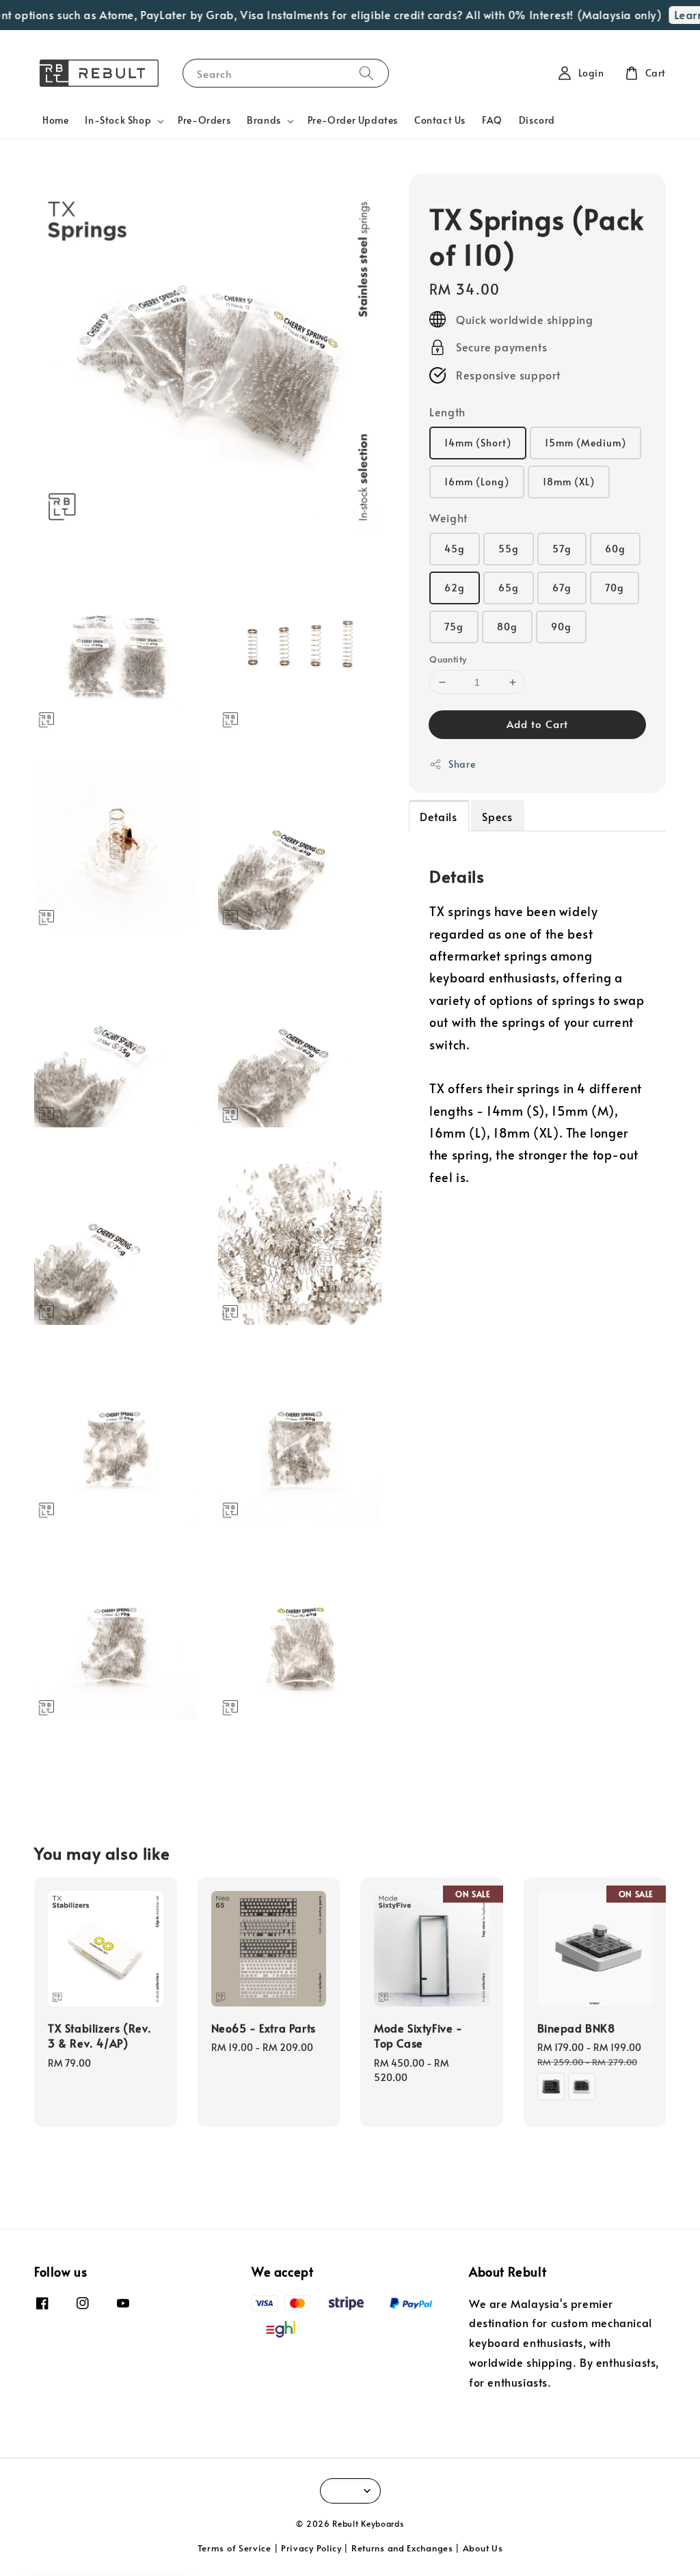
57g (562, 549)
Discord (537, 120)
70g (615, 588)
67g (562, 588)
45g (455, 549)
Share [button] (462, 764)
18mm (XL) (569, 482)
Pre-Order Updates (353, 120)
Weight (448, 518)
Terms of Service (234, 2548)
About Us (483, 2548)
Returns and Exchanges (402, 2548)
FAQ (492, 120)
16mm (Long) (477, 482)
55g (509, 549)
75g (454, 627)
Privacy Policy (311, 2548)
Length (447, 412)
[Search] (366, 73)
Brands (264, 120)
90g (561, 627)
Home (55, 120)
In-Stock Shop (118, 120)
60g (615, 549)
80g (507, 627)
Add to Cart (537, 724)
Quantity (448, 659)
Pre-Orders (204, 120)
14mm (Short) (478, 443)
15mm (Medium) (585, 443)
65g (509, 588)
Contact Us (440, 120)
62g (455, 588)
